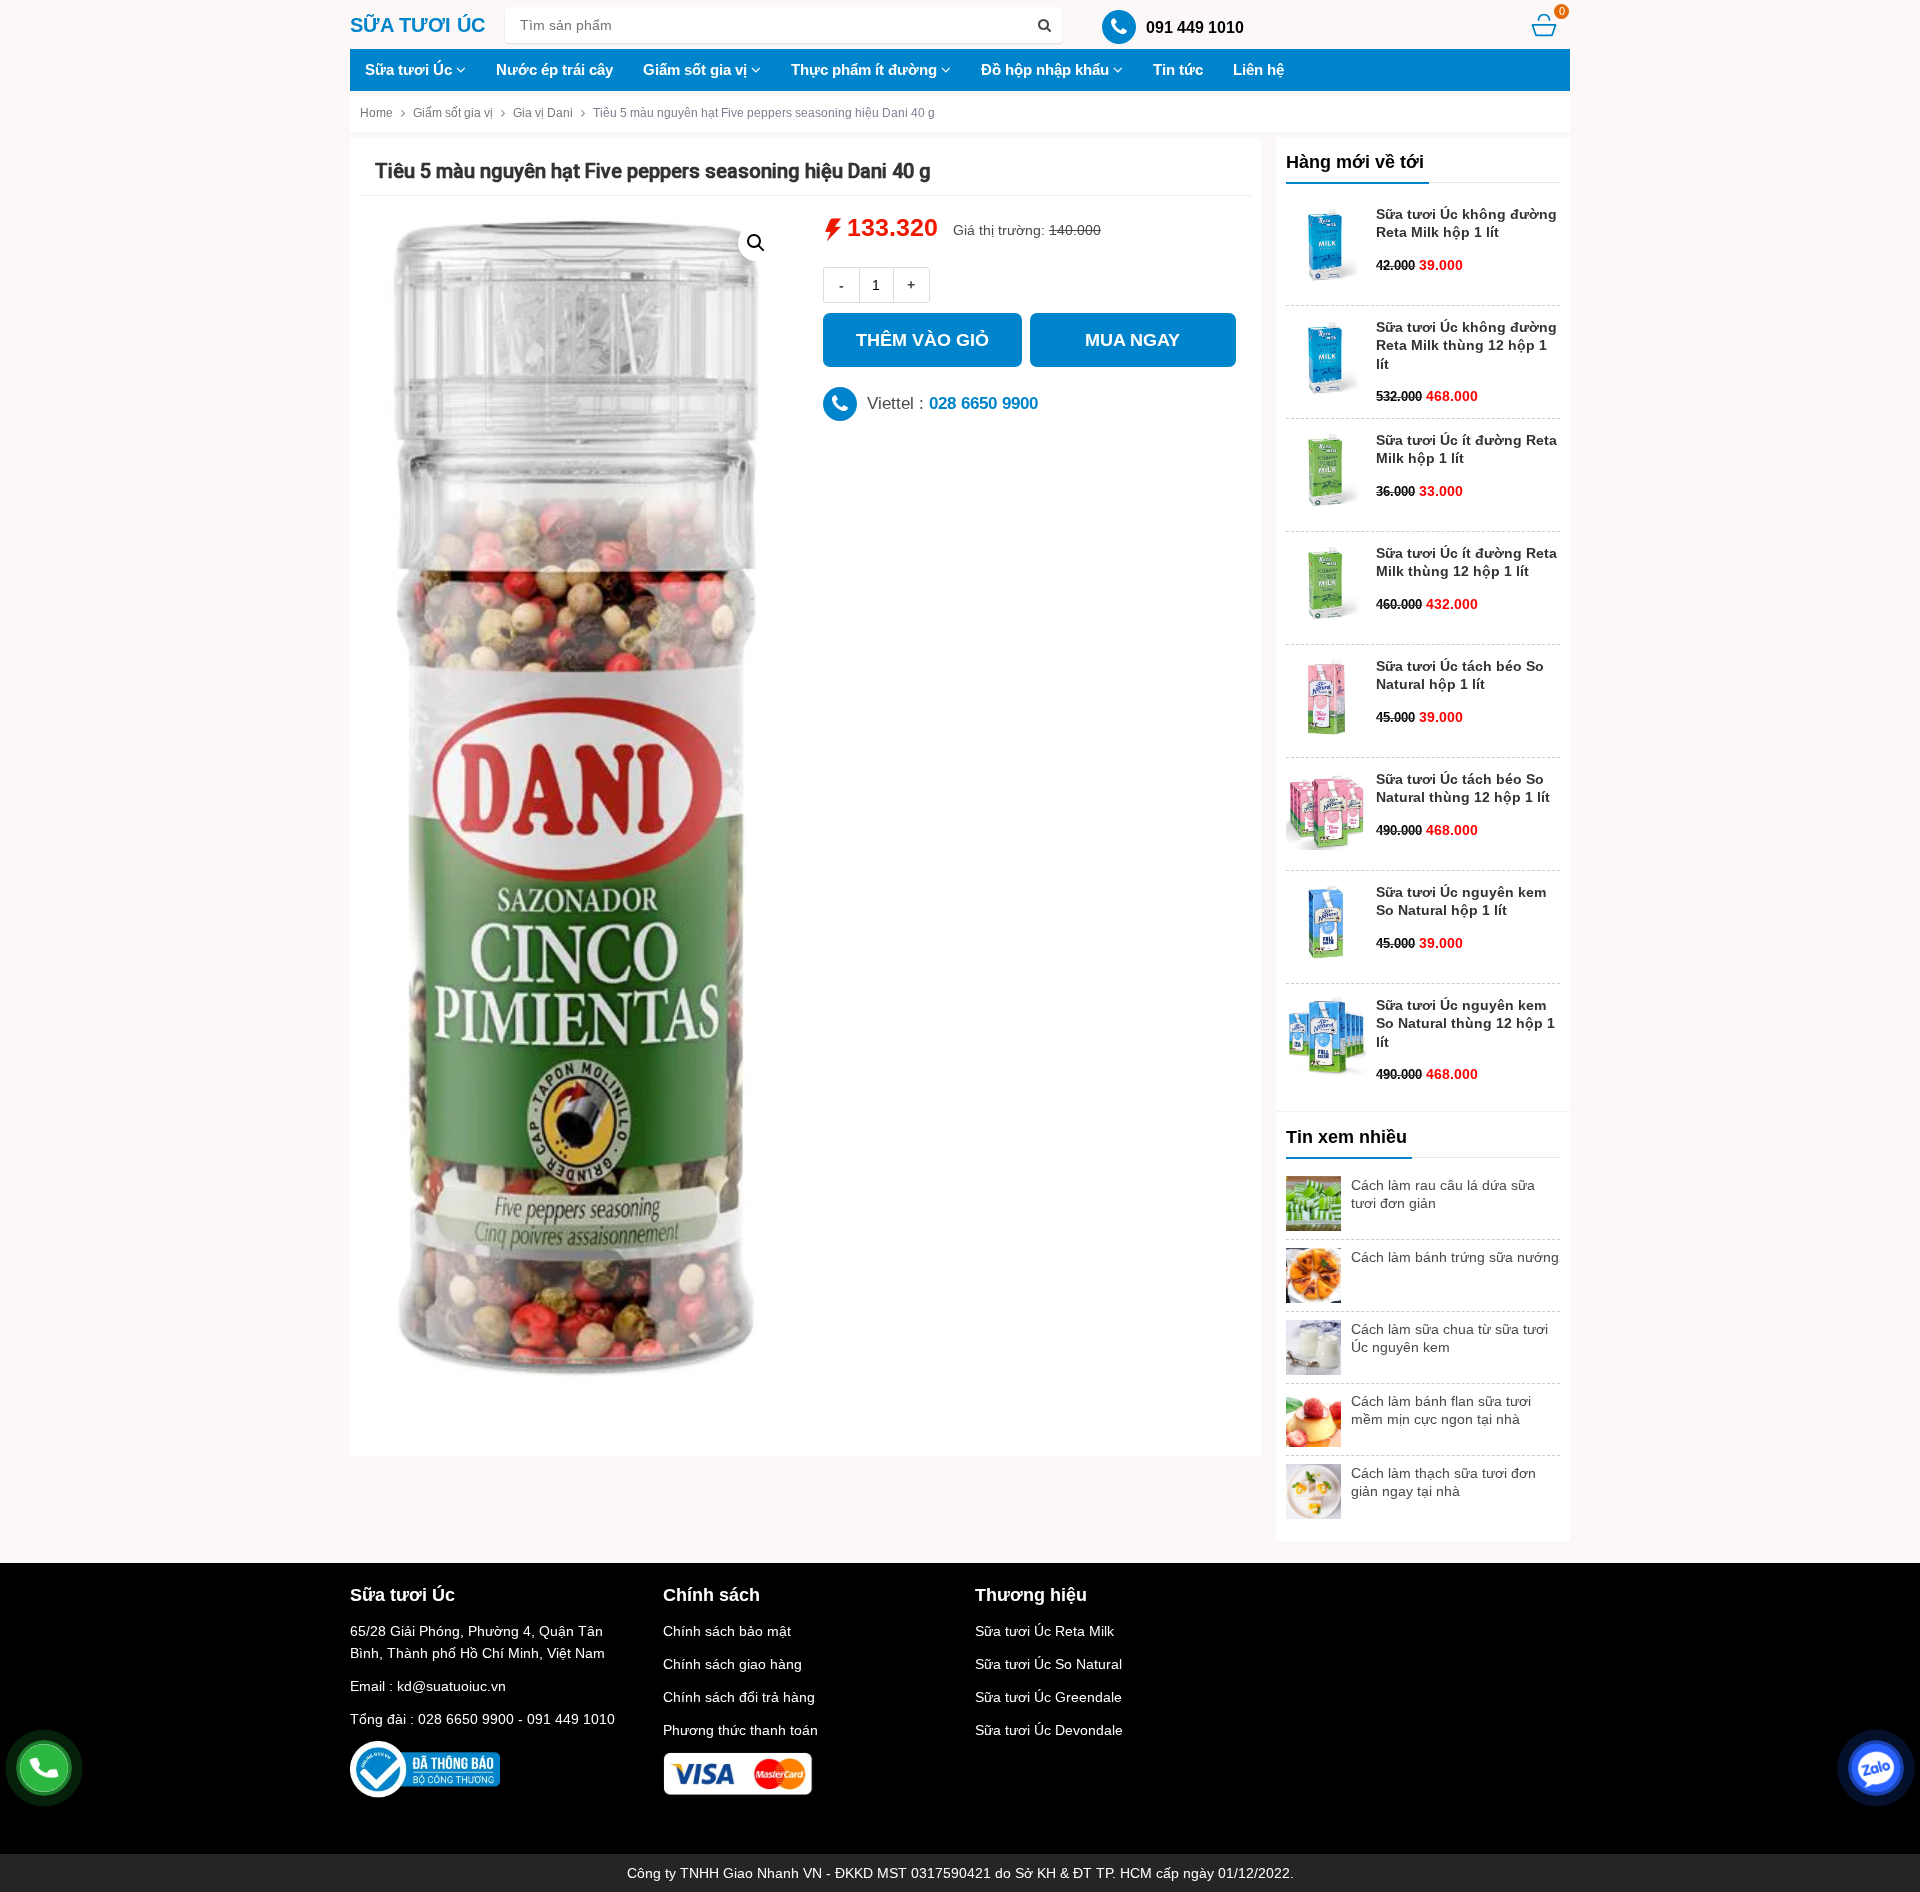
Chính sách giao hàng (732, 1664)
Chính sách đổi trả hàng (739, 1697)
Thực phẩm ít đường (866, 69)
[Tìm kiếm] (1044, 25)
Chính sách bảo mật (727, 1631)
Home (376, 113)
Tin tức (1178, 69)
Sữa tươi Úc (410, 69)
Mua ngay (1132, 340)
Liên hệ (1258, 69)
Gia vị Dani (543, 113)
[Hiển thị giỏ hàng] (1544, 24)
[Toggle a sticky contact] (44, 1768)
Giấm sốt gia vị (697, 69)
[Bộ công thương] (425, 1768)
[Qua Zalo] (1876, 1768)
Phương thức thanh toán (740, 1730)
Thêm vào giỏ (922, 340)
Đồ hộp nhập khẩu (1047, 69)
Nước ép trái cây (554, 69)
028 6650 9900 (983, 403)
